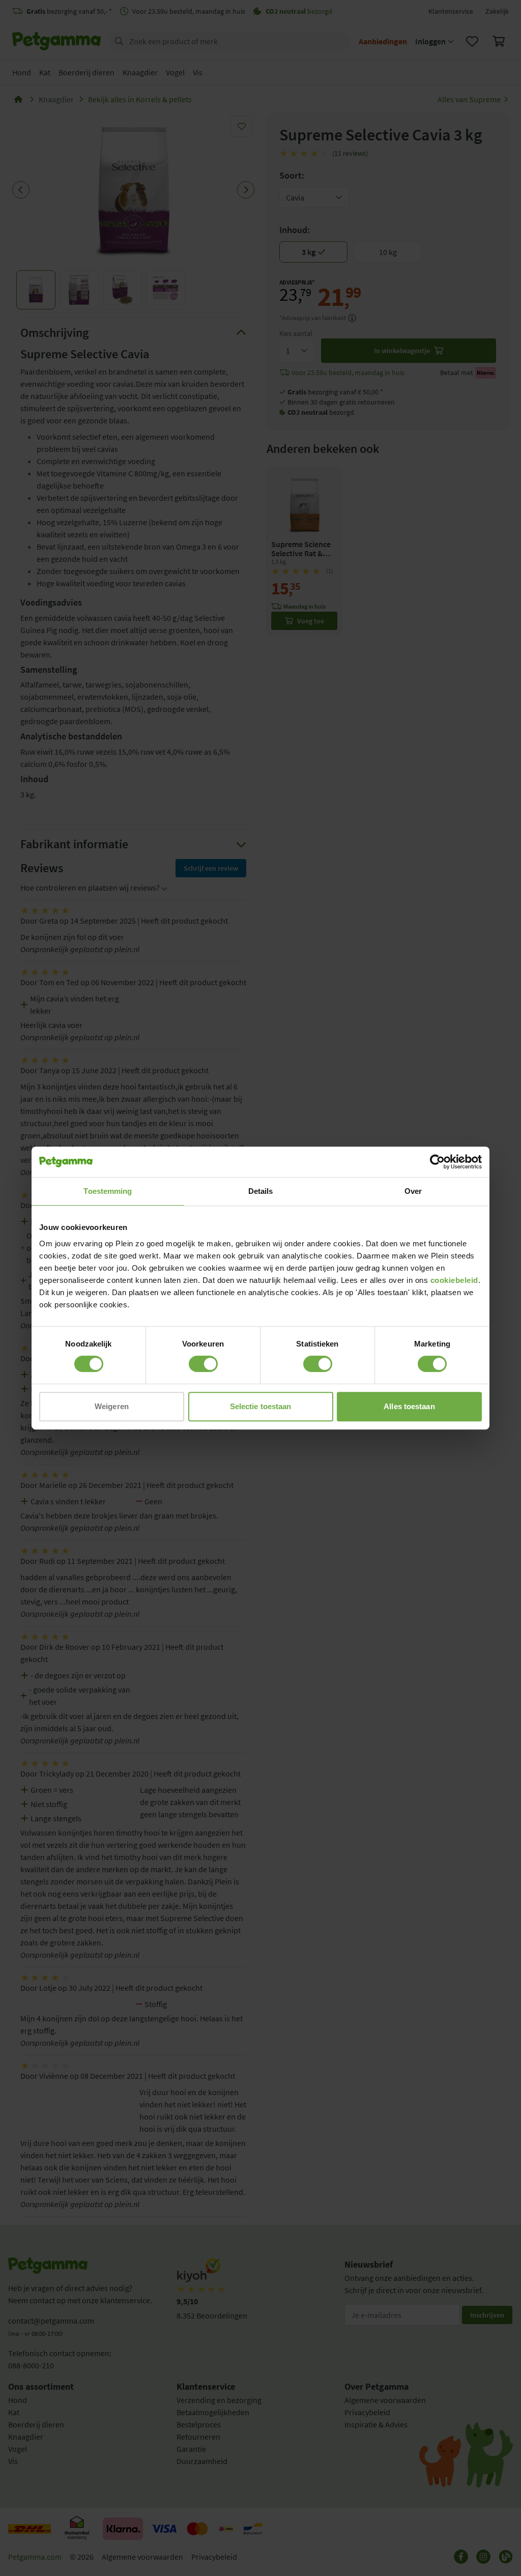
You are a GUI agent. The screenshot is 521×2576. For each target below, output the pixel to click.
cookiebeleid (454, 1280)
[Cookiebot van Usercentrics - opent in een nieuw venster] (437, 1162)
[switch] (203, 1364)
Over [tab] (413, 1191)
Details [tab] (261, 1191)
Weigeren (112, 1406)
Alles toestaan (409, 1406)
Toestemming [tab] (108, 1191)
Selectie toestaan (261, 1406)
